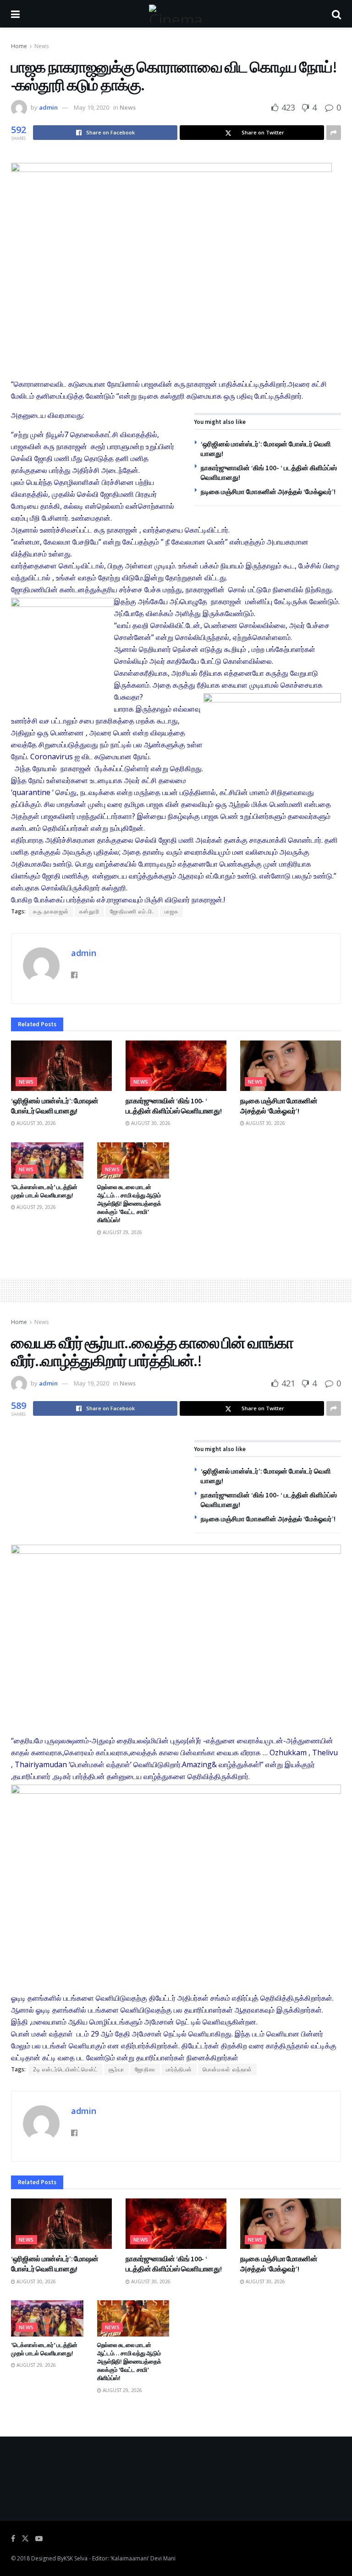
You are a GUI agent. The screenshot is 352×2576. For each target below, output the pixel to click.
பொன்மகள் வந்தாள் (227, 2069)
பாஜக (171, 911)
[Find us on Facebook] (13, 2539)
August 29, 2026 (36, 1207)
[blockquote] (176, 1899)
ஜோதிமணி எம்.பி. (132, 911)
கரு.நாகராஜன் (51, 911)
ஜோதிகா (145, 2069)
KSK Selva (76, 2558)
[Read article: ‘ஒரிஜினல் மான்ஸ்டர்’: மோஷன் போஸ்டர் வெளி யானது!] (61, 1066)
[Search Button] (336, 14)
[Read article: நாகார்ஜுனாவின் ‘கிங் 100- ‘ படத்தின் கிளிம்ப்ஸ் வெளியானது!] (176, 1066)
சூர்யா (116, 2069)
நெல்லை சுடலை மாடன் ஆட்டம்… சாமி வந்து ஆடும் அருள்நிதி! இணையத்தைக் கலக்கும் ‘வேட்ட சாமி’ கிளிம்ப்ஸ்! (129, 1204)
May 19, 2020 (91, 107)
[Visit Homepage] (176, 14)
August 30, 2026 (36, 1123)
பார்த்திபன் (179, 2069)
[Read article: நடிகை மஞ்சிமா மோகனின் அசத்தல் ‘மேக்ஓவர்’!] (291, 1066)
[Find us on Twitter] (25, 2539)
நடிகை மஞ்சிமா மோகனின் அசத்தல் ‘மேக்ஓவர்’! (268, 492)
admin (48, 107)
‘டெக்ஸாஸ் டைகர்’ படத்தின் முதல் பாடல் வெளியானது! (44, 1191)
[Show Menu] (15, 14)
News (41, 46)
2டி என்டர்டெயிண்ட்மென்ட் (66, 2069)
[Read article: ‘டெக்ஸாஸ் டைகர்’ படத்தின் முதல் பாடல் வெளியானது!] (47, 1160)
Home (19, 46)
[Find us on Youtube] (39, 2539)
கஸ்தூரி (89, 911)
